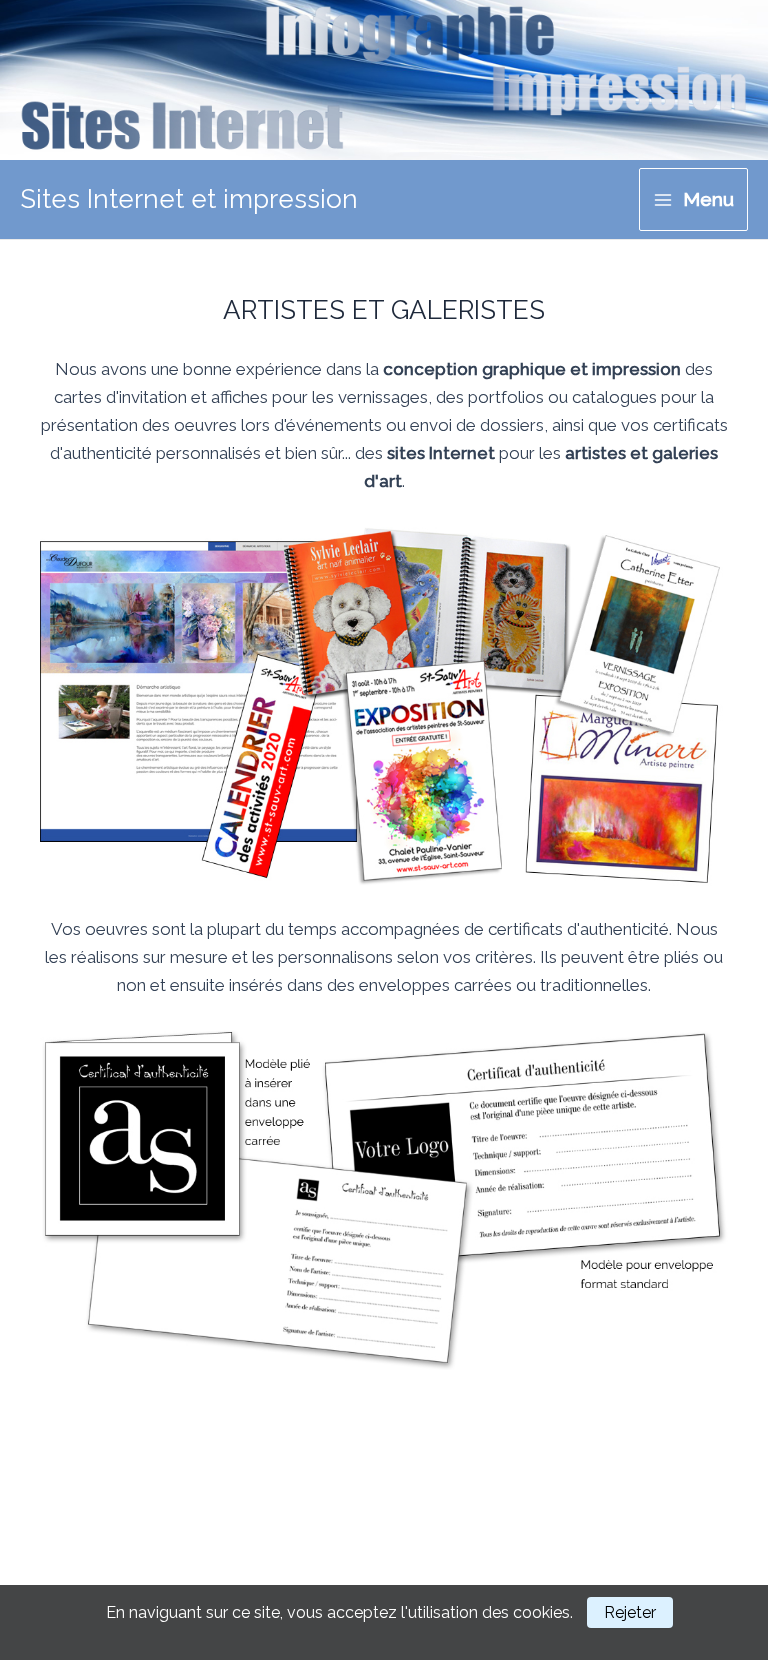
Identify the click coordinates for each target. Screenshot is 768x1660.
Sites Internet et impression (189, 199)
